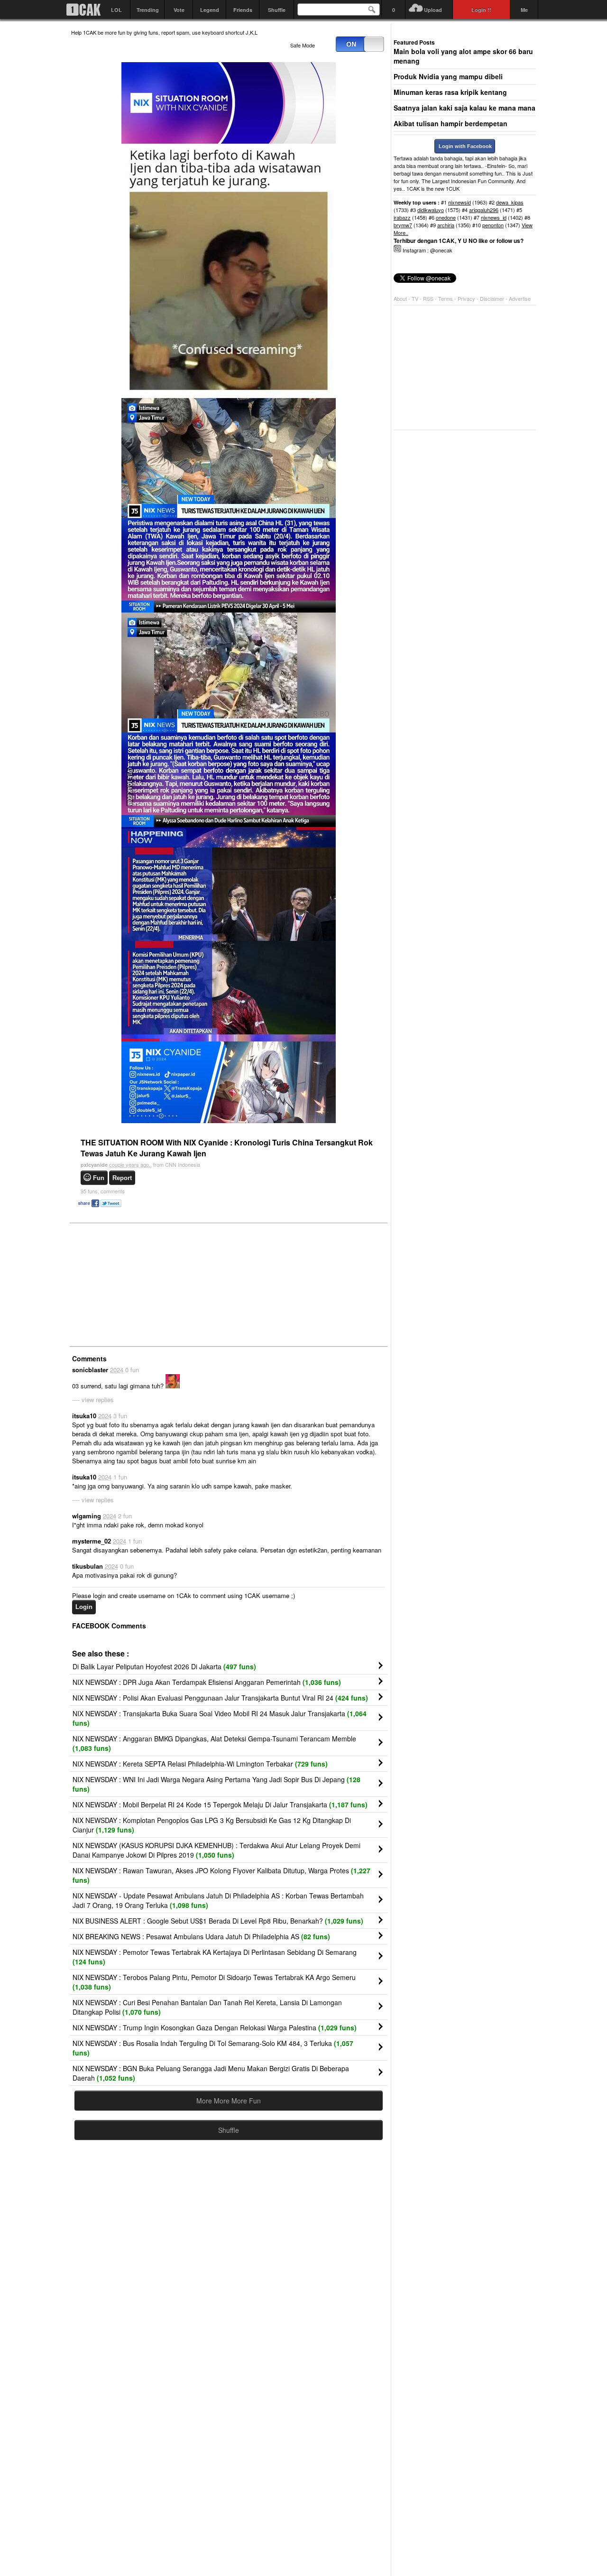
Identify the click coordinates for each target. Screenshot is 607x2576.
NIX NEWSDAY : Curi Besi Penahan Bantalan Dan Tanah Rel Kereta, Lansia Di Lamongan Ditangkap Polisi (207, 2007)
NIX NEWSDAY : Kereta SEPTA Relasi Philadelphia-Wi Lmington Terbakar (200, 1764)
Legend (210, 10)
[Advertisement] (142, 1284)
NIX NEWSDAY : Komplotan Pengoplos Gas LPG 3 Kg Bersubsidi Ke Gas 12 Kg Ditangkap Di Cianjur (212, 1825)
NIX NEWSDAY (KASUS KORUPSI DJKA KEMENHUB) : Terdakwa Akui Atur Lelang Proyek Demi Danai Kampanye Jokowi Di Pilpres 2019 (216, 1850)
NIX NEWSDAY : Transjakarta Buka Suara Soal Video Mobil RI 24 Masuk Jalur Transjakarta (220, 1718)
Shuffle (277, 10)
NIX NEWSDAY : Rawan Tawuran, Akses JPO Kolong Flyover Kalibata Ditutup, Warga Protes (221, 1875)
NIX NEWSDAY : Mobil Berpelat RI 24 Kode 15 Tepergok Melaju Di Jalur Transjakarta (220, 1804)
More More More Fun (229, 2101)
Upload (433, 10)
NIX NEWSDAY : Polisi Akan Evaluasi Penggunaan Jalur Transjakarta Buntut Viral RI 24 (220, 1698)
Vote (179, 10)
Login (84, 1607)
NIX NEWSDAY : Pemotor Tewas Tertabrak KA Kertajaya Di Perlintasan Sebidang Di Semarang (215, 1957)
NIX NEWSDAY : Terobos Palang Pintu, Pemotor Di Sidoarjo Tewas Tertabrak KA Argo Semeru (214, 1982)
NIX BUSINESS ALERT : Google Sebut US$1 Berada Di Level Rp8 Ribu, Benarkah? (218, 1921)
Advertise (520, 298)
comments (103, 1191)
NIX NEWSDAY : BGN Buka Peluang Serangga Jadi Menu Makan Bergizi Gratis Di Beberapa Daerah (211, 2073)
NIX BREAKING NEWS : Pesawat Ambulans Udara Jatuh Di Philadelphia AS (201, 1936)
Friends (243, 10)
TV (415, 298)
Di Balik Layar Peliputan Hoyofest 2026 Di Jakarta (164, 1666)
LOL (116, 10)
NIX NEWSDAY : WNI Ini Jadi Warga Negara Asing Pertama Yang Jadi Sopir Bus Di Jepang (216, 1784)
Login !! (481, 10)
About (400, 298)
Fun (99, 1178)
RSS (428, 298)
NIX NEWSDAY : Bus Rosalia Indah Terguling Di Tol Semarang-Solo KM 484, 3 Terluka (213, 2048)
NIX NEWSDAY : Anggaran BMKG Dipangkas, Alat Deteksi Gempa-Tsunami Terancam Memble (214, 1743)
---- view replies (93, 1400)
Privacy (467, 298)
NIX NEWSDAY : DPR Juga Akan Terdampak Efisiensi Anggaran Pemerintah (207, 1682)
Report (122, 1178)
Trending (148, 10)
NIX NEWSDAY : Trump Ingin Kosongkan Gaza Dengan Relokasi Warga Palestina (215, 2027)
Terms (446, 298)
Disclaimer (493, 298)
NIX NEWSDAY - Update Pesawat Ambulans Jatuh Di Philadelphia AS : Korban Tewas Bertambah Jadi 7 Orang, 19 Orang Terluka (218, 1900)
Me (524, 10)
